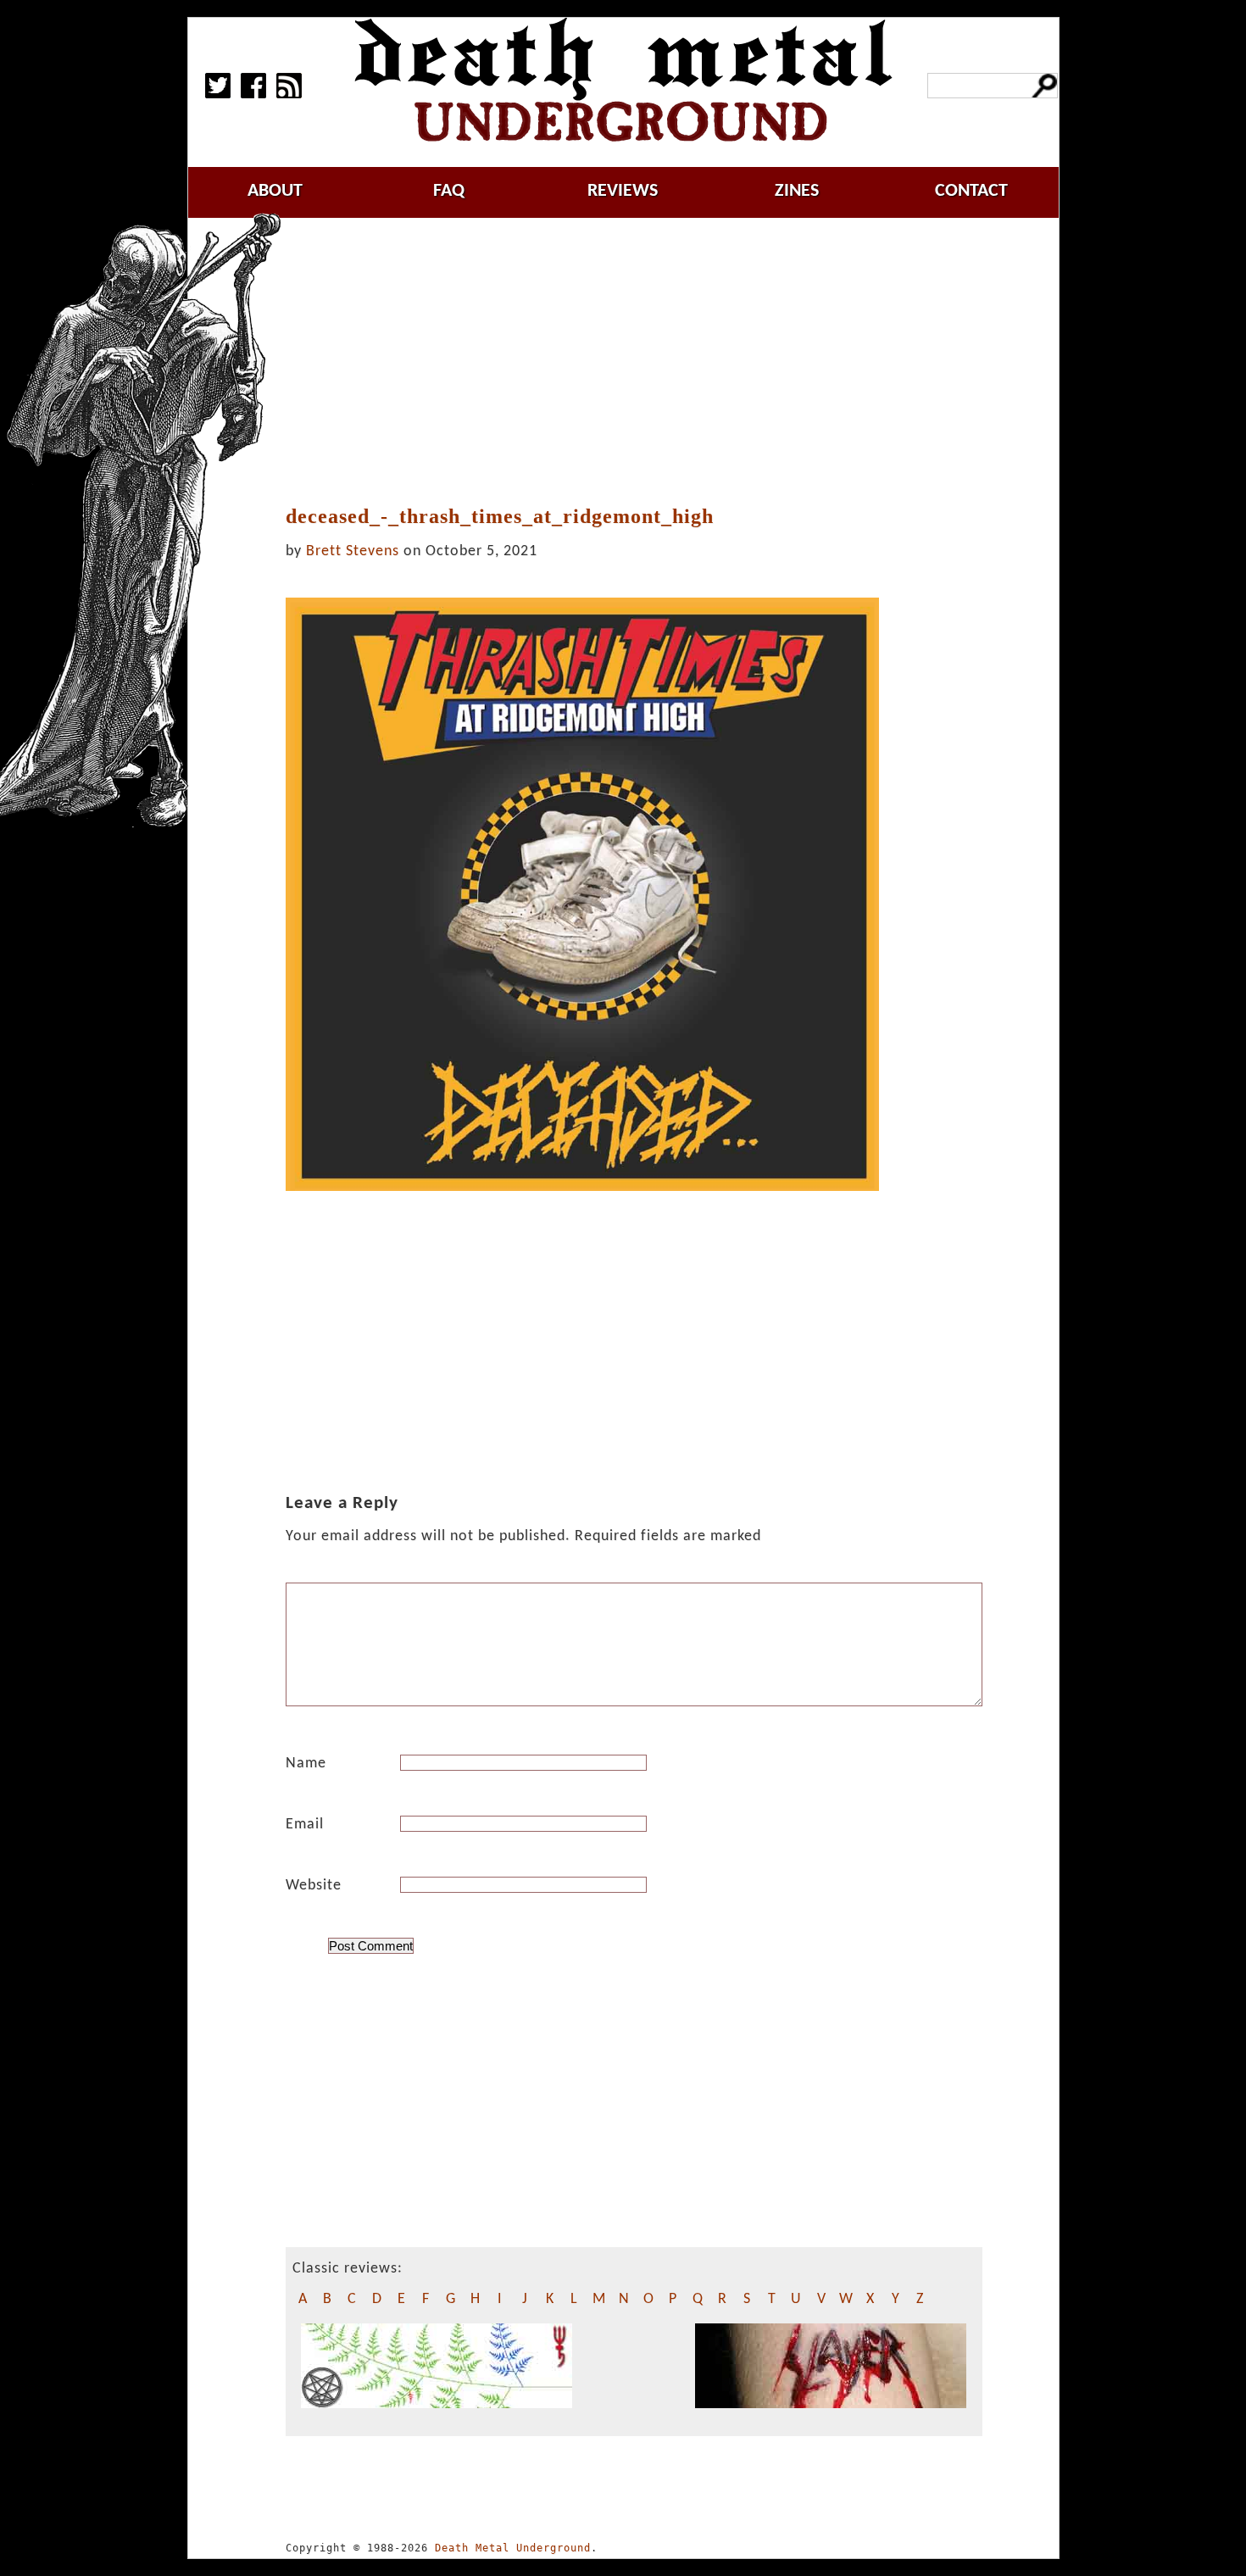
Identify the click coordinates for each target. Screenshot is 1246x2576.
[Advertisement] (642, 362)
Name (306, 1764)
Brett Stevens (353, 551)
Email (305, 1825)
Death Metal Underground (513, 2548)
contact (971, 191)
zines (797, 191)
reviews (623, 191)
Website (314, 1886)
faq (449, 191)
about (275, 191)
